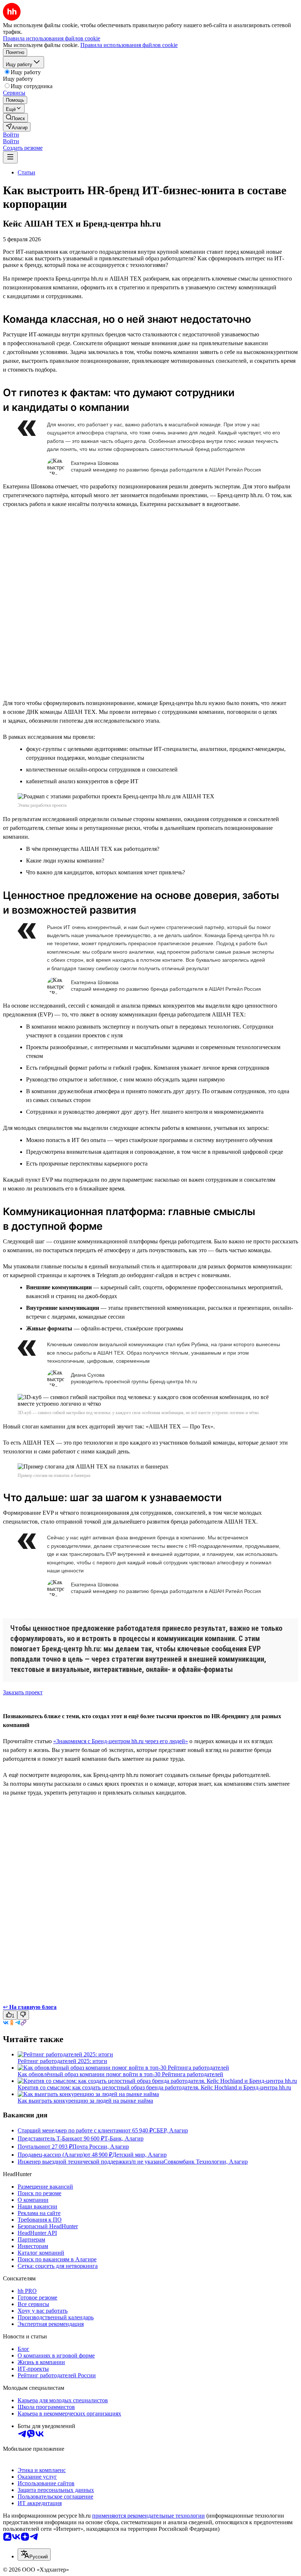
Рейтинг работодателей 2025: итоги (62, 2061)
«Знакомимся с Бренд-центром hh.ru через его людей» (121, 1741)
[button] (11, 135)
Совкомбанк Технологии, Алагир (206, 2162)
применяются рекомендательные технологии (148, 2516)
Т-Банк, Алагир (124, 2138)
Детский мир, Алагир (139, 2155)
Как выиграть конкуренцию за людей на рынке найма (85, 2101)
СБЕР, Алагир (170, 2130)
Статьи (26, 172)
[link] (15, 118)
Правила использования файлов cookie (129, 45)
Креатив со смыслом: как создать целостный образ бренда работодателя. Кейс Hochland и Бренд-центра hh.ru (154, 2087)
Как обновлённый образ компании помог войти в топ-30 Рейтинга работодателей (120, 2074)
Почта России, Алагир (101, 2147)
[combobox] (34, 2555)
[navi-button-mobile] (10, 157)
